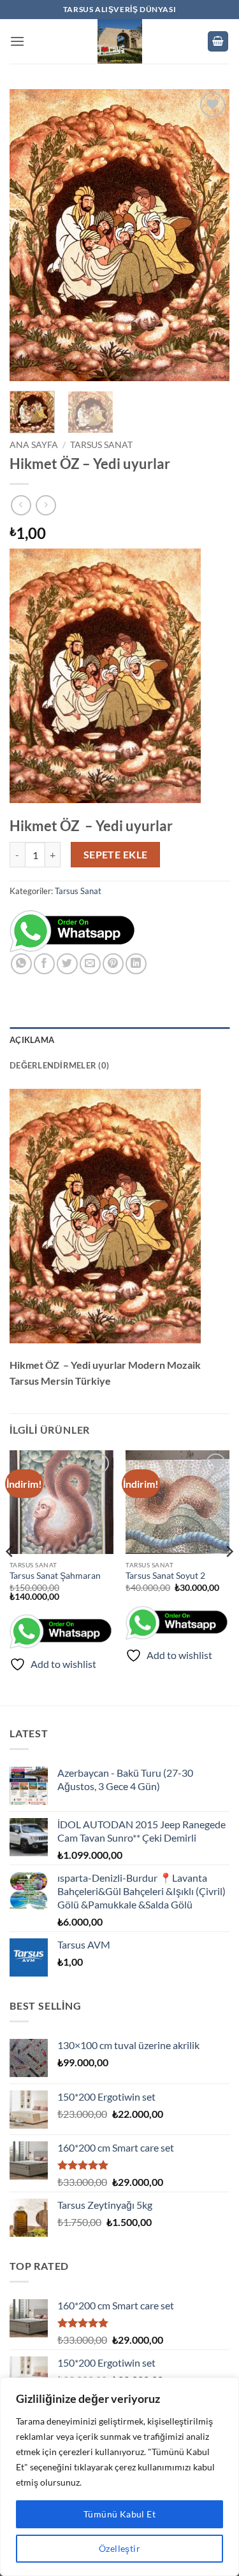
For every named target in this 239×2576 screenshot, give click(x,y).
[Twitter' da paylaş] (67, 964)
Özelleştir (119, 2548)
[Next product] (21, 505)
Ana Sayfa (34, 445)
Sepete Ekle (116, 855)
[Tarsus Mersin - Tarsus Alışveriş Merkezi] (119, 41)
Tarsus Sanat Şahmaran (55, 1576)
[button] (17, 41)
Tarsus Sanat (101, 445)
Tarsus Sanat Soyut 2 (165, 1576)
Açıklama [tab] (32, 1040)
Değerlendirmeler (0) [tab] (59, 1065)
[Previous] (30, 235)
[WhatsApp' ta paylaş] (21, 964)
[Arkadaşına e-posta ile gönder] (90, 964)
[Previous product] (46, 505)
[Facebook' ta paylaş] (44, 964)
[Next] (209, 235)
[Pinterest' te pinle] (113, 964)
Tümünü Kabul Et (119, 2514)
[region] (119, 2477)
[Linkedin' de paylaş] (136, 964)
